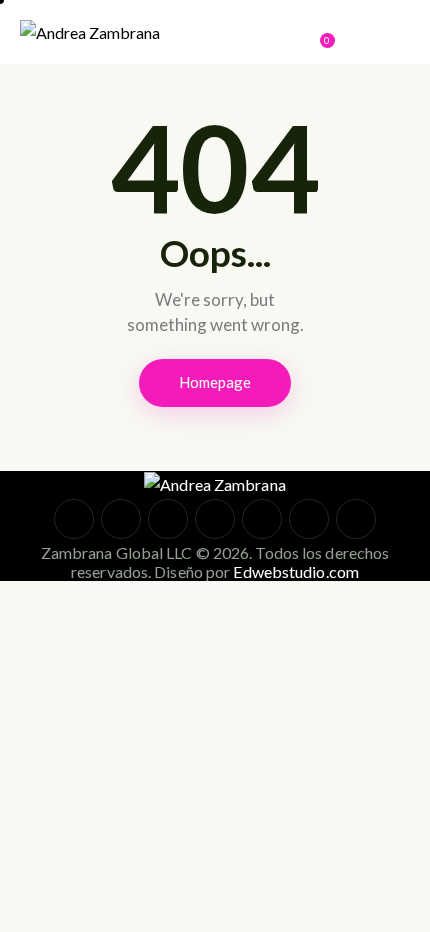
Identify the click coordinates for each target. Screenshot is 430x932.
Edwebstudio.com (296, 571)
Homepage (215, 382)
